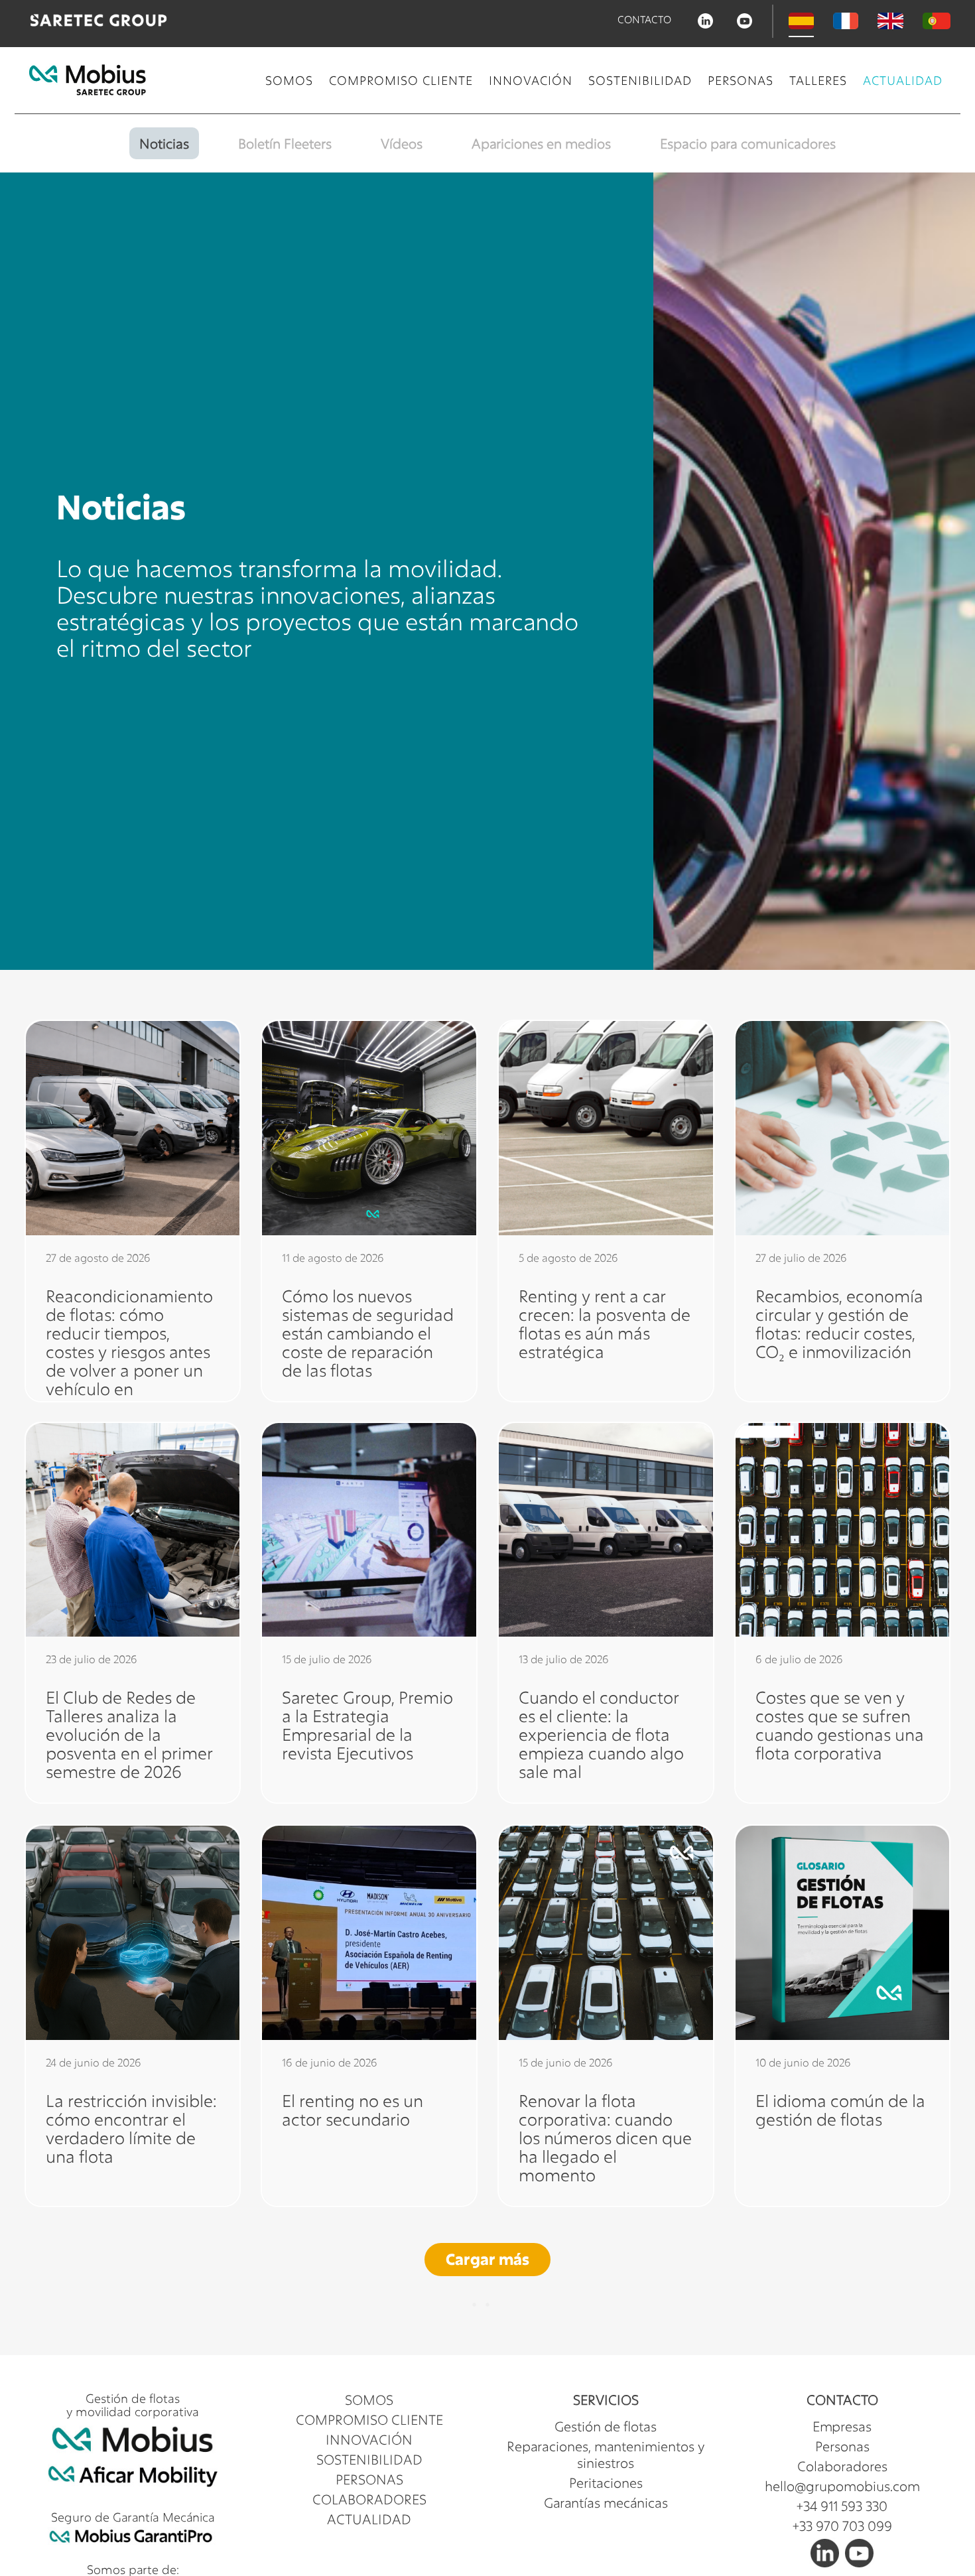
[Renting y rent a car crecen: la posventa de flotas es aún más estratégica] (606, 1128)
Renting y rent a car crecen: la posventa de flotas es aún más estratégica (605, 1323)
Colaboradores (842, 2466)
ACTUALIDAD (903, 80)
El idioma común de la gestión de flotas (840, 2109)
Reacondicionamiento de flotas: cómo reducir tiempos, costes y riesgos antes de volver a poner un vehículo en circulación (129, 1351)
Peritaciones (606, 2483)
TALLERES (818, 80)
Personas (842, 2446)
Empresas (842, 2426)
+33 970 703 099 (842, 2526)
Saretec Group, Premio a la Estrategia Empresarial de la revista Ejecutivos (367, 1726)
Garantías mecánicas (606, 2503)
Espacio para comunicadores (748, 143)
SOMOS (289, 80)
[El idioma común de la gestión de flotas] (843, 1933)
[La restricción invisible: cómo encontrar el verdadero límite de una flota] (133, 1933)
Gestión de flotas (606, 2426)
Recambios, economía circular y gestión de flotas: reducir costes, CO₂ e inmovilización (839, 1323)
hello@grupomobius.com (842, 2486)
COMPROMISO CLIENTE (401, 80)
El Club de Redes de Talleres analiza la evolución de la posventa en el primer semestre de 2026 (129, 1735)
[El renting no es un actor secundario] (369, 1933)
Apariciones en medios (541, 143)
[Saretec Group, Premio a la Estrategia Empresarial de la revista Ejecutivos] (369, 1530)
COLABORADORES (369, 2499)
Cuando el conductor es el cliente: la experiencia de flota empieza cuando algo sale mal (601, 1735)
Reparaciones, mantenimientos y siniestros (606, 2455)
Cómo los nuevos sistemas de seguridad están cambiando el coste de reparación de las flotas (368, 1332)
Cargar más (487, 2259)
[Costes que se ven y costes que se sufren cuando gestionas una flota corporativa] (843, 1530)
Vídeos (402, 143)
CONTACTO (644, 20)
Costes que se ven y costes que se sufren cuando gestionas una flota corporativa (840, 1726)
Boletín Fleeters (285, 143)
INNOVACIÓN (531, 80)
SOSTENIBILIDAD (640, 80)
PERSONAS (741, 80)
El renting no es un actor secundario (353, 2109)
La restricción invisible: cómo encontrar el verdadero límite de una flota (131, 2128)
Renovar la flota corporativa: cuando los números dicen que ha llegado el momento (605, 2137)
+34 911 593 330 (842, 2506)
